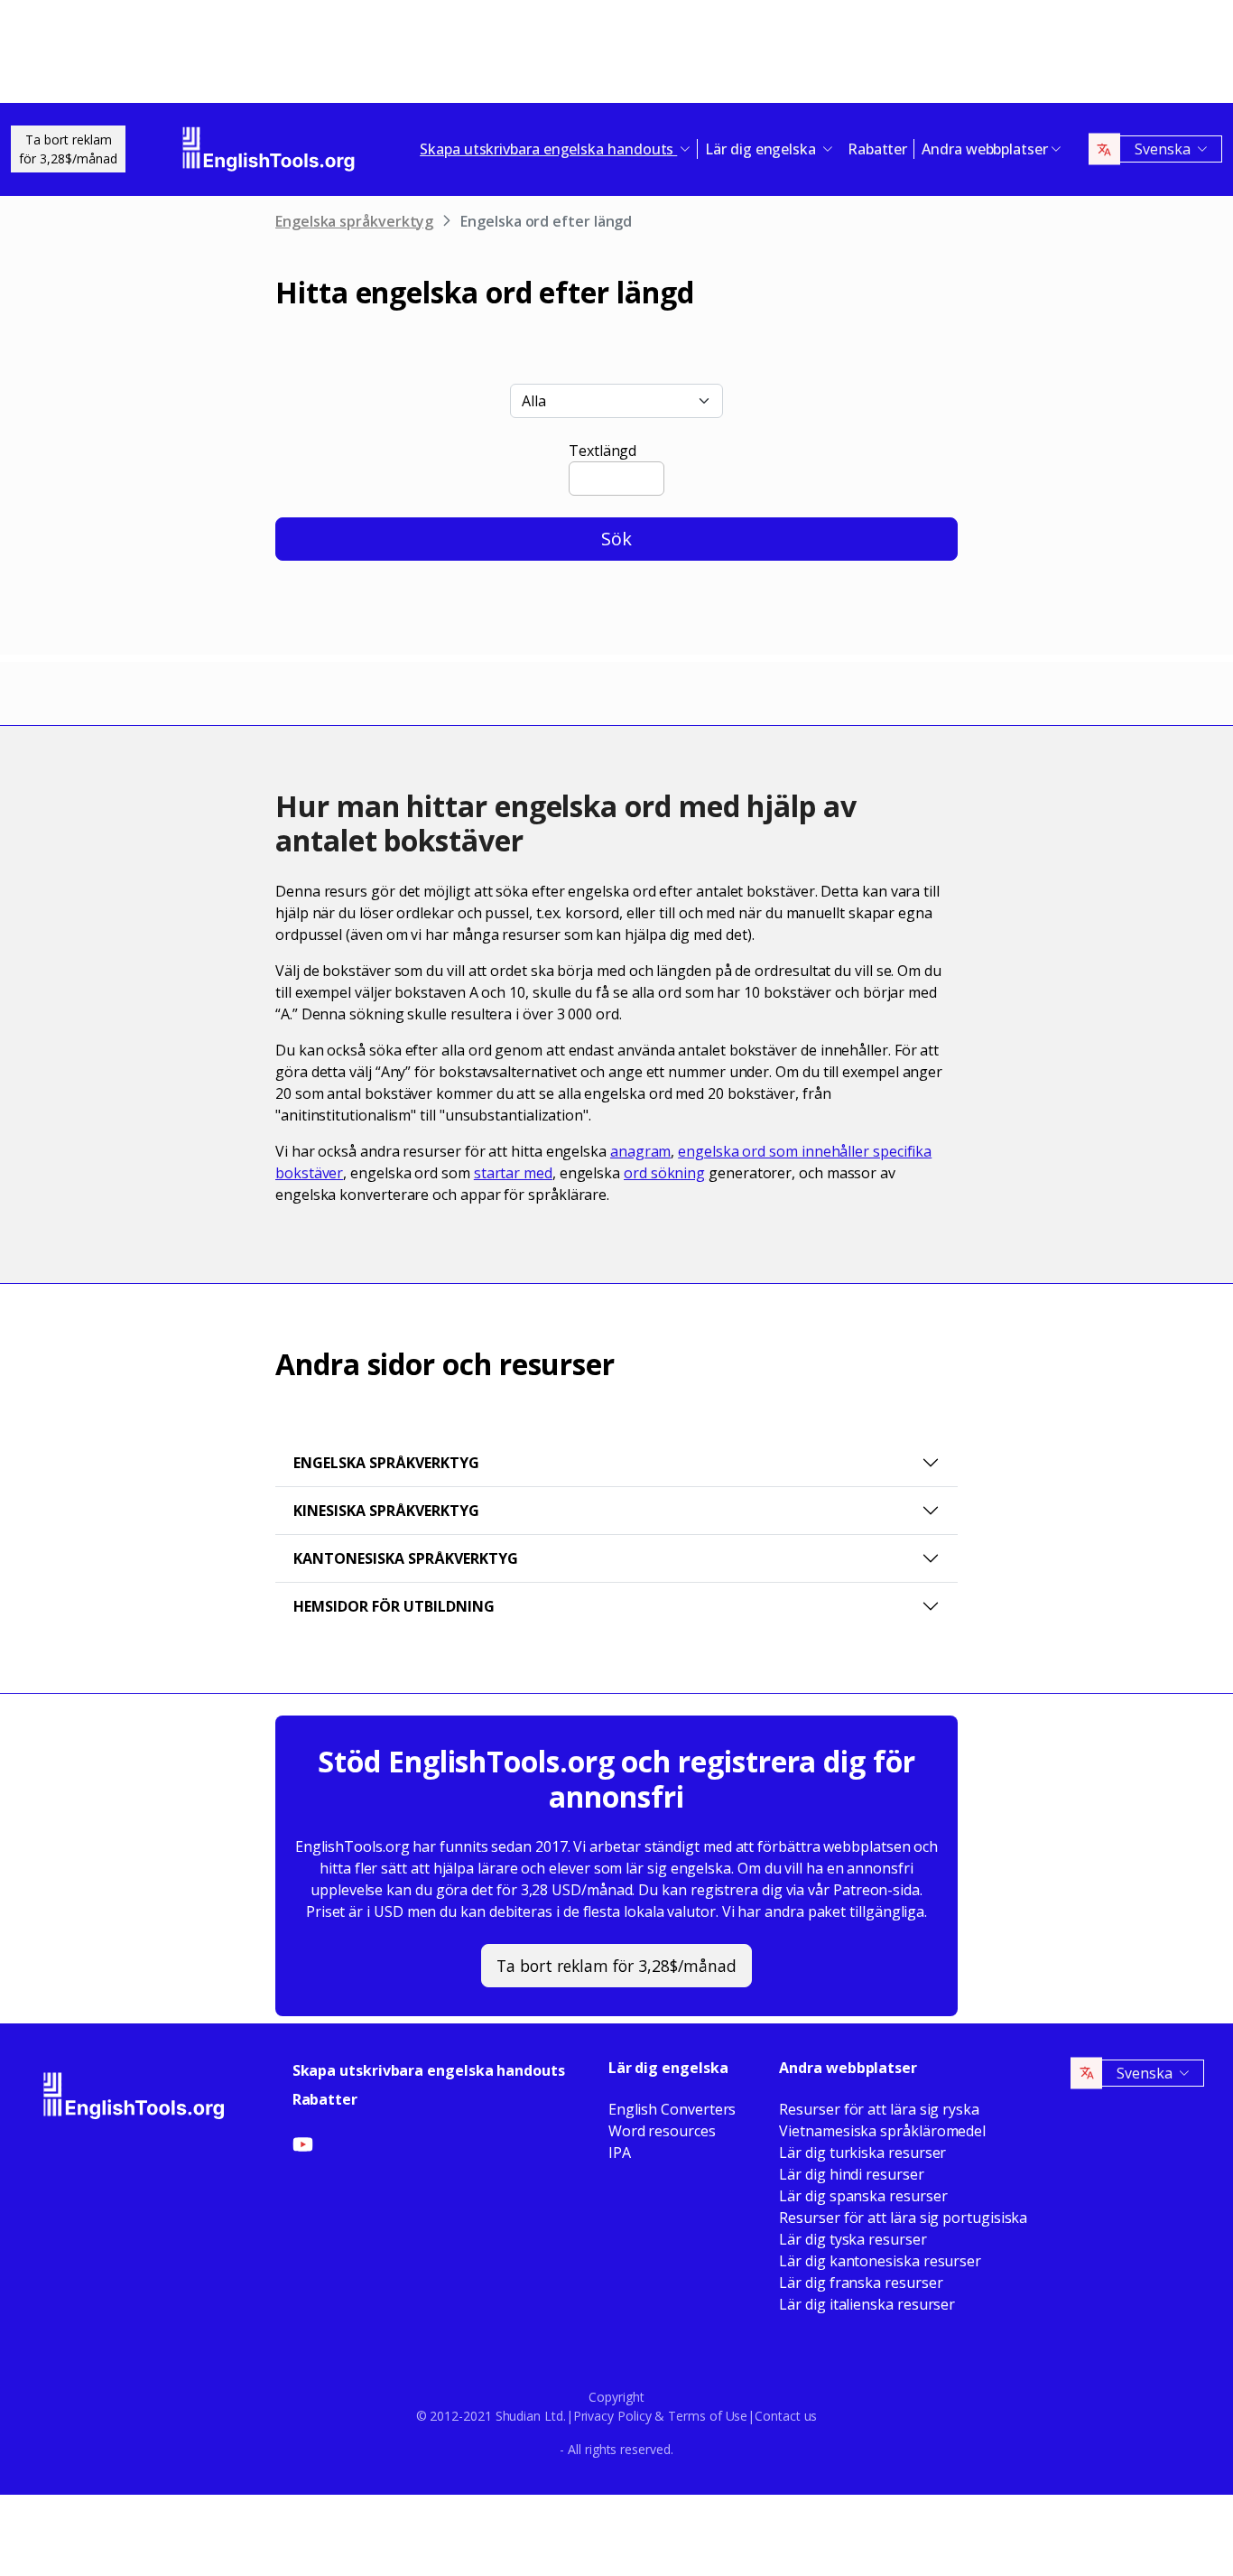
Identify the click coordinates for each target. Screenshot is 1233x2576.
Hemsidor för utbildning (394, 1606)
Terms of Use (708, 2416)
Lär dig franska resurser (861, 2283)
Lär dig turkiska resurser (862, 2153)
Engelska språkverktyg (354, 221)
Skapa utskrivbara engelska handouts (429, 2070)
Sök (616, 539)
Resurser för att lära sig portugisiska (903, 2218)
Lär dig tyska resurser (853, 2239)
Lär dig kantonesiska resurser (880, 2261)
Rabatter (877, 149)
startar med (513, 1173)
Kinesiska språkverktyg (386, 1511)
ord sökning (664, 1173)
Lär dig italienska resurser (867, 2304)
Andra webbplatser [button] (985, 149)
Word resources (662, 2131)
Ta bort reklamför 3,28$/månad (68, 149)
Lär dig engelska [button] (762, 149)
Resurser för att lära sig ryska (879, 2109)
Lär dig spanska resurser (863, 2196)
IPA (620, 2153)
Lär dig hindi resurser (851, 2174)
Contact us (786, 2416)
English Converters (672, 2109)
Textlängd (603, 451)
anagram (640, 1151)
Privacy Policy (612, 2416)
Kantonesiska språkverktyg (406, 1558)
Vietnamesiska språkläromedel (882, 2131)
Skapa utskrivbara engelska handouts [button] (548, 149)
